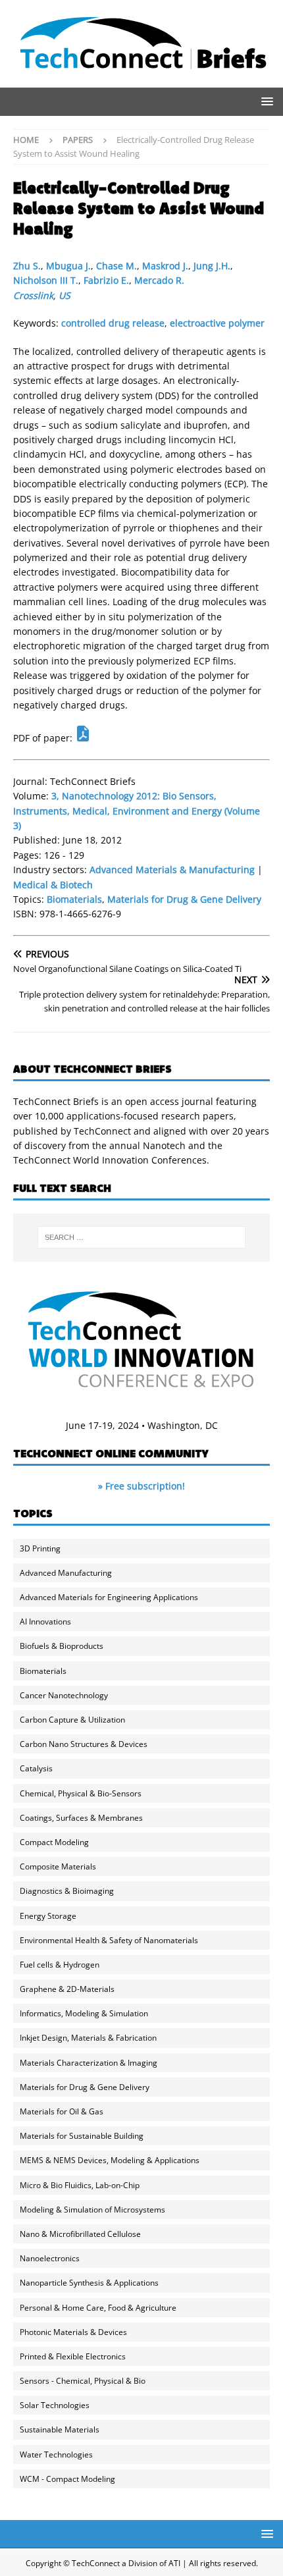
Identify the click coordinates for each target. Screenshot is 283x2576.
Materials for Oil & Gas (62, 2111)
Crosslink (33, 295)
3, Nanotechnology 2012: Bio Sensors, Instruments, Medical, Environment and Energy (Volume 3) (137, 811)
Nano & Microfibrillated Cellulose (80, 2234)
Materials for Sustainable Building (82, 2136)
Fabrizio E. (106, 280)
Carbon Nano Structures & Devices (84, 1744)
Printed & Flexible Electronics (73, 2356)
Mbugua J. (68, 266)
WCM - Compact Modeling (67, 2479)
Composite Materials (58, 1866)
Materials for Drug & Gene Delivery (184, 899)
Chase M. (116, 266)
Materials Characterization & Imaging (89, 2063)
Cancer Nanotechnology (64, 1695)
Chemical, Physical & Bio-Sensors (81, 1793)
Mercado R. (159, 280)
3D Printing (40, 1548)
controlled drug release (113, 323)
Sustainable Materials (60, 2429)
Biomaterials (74, 899)
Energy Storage (48, 1916)
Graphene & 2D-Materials (67, 1989)
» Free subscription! (141, 1486)
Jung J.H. (212, 266)
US (64, 295)
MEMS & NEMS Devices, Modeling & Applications (110, 2160)
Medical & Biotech (53, 885)
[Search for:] (142, 1237)
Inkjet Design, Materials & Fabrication (88, 2038)
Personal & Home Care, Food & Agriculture (98, 2308)
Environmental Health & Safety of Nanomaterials (109, 1940)
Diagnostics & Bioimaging (67, 1891)
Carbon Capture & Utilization (72, 1720)
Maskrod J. (165, 266)
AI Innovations (45, 1622)
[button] (265, 101)
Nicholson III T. (46, 280)
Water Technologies (56, 2455)
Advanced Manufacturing (66, 1573)
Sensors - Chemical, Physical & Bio (83, 2381)
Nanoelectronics (50, 2258)
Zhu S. (27, 266)
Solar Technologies (55, 2405)
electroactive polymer (217, 323)
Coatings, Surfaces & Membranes (81, 1818)
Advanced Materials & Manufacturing (172, 870)
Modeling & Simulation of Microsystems (92, 2210)
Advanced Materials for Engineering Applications (109, 1597)
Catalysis (36, 1768)
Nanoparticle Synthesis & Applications (89, 2283)
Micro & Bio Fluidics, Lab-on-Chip (80, 2185)
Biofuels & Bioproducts (62, 1646)
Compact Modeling (54, 1842)
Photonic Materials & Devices (73, 2332)
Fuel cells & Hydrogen (60, 1965)
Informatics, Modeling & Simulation (84, 2013)
